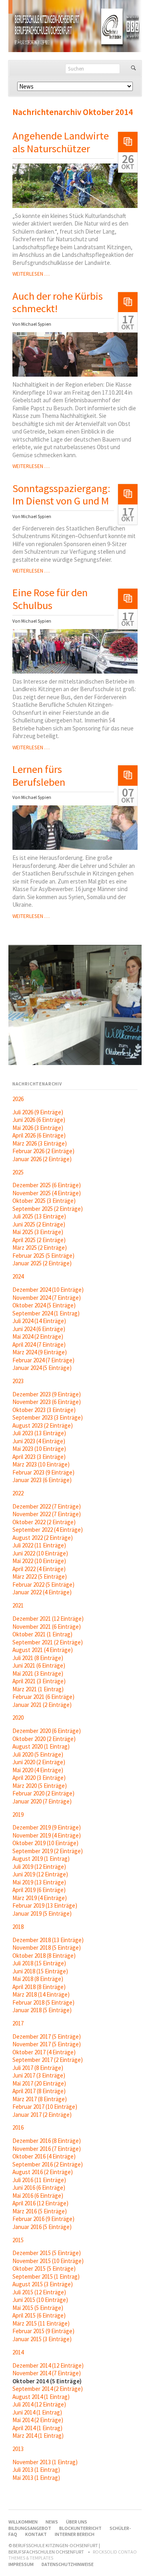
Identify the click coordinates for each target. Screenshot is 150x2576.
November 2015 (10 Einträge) (48, 2261)
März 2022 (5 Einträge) (40, 1576)
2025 (18, 1172)
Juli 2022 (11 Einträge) (39, 1545)
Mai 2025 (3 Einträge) (38, 1232)
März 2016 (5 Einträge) (40, 2211)
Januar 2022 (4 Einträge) (42, 1592)
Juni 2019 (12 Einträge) (40, 1874)
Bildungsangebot (30, 2528)
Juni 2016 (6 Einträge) (39, 2188)
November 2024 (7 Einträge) (47, 1298)
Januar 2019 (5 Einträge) (42, 1913)
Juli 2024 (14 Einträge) (39, 1321)
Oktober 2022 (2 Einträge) (44, 1522)
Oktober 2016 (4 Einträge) (44, 2156)
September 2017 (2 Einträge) (48, 2060)
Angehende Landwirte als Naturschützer (61, 142)
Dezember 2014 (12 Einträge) (48, 2365)
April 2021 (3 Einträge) (39, 1681)
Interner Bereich (75, 2534)
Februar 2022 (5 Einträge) (43, 1585)
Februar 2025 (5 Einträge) (43, 1256)
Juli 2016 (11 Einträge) (39, 2180)
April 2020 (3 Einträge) (39, 1778)
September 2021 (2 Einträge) (48, 1642)
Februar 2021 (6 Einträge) (43, 1697)
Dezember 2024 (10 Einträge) (48, 1290)
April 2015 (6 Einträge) (39, 2315)
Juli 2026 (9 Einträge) (38, 1112)
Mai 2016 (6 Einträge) (38, 2196)
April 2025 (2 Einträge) (39, 1240)
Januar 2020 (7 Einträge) (42, 1801)
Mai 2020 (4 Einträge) (38, 1770)
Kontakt (36, 2534)
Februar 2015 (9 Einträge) (43, 2331)
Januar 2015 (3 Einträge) (42, 2339)
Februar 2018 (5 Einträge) (43, 2002)
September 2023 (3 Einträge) (48, 1417)
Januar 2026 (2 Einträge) (42, 1159)
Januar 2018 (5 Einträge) (42, 2010)
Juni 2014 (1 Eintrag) (37, 2412)
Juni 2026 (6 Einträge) (39, 1120)
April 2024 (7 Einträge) (39, 1344)
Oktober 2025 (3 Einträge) (44, 1201)
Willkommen (23, 2522)
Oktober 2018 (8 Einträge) (44, 1956)
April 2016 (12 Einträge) (40, 2203)
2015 (18, 2240)
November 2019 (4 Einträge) (47, 1835)
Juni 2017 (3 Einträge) (39, 2075)
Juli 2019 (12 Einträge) (39, 1867)
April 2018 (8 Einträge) (39, 1987)
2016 (18, 2127)
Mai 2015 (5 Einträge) (38, 2308)
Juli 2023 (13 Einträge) (39, 1433)
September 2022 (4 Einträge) (48, 1530)
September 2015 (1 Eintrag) (46, 2276)
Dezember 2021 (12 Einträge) (48, 1619)
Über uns (77, 2522)
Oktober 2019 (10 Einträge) (45, 1843)
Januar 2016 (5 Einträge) (42, 2227)
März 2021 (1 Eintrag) (38, 1689)
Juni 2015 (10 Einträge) (40, 2300)
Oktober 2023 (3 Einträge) (44, 1410)
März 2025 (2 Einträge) (40, 1248)
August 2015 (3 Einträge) (43, 2284)
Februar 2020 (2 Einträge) (43, 1793)
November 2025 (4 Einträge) (47, 1193)
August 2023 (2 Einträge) (43, 1425)
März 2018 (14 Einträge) (41, 1994)
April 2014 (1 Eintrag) (37, 2428)
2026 (18, 1099)
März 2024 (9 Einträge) (40, 1352)
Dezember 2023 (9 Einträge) (47, 1394)
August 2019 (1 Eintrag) (41, 1859)
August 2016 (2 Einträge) (43, 2172)
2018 (18, 1927)
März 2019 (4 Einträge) (40, 1898)
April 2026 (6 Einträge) (39, 1135)
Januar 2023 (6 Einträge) (42, 1480)
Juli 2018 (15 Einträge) (39, 1963)
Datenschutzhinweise (68, 2564)
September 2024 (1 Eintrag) (46, 1313)
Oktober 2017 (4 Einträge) (44, 2052)
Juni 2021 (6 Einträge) (39, 1665)
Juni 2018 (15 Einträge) (40, 1971)
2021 (18, 1605)
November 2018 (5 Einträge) (47, 1948)
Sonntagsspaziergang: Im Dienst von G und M (61, 495)
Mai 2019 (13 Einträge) (39, 1882)
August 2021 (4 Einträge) (43, 1650)
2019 (18, 1814)
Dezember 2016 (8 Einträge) (47, 2141)
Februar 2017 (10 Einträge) (45, 2107)
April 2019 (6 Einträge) (39, 1890)
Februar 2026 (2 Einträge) (43, 1151)
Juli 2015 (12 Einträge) (39, 2292)
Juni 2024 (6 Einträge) (39, 1329)
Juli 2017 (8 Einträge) (38, 2068)
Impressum (21, 2564)
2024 (18, 1276)
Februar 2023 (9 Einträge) (43, 1472)
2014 (18, 2352)
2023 (18, 1381)
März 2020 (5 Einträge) (40, 1786)
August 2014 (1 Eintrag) (41, 2397)
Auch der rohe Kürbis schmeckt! (58, 302)
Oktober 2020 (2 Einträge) (44, 1739)
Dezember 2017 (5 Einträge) (47, 2036)
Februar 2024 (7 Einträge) (43, 1360)
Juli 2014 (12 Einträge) (39, 2404)
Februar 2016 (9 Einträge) (43, 2219)
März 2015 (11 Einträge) (41, 2323)
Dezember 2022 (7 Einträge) (47, 1506)
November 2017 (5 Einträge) (47, 2044)
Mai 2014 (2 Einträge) (38, 2420)
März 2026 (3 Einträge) (40, 1143)
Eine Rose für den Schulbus (50, 599)
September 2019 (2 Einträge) (48, 1851)
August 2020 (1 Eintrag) (41, 1746)
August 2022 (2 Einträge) (43, 1538)
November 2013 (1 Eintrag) (45, 2462)
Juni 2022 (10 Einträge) (40, 1553)
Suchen (133, 69)
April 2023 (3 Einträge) (39, 1457)
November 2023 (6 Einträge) (47, 1402)
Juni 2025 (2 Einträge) (39, 1224)
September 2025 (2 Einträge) (48, 1209)
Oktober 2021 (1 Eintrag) (42, 1634)
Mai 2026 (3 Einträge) (38, 1128)
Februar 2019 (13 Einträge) (45, 1905)
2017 (18, 2023)
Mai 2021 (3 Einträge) (38, 1673)
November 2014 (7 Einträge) (47, 2373)
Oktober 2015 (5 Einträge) (44, 2268)
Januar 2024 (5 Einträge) (42, 1368)
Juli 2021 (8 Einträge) (38, 1658)
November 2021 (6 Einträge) (47, 1627)
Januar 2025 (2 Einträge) (42, 1263)
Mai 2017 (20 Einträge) (39, 2083)
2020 (18, 1718)
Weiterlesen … (31, 274)
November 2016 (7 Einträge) (47, 2149)
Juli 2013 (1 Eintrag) (36, 2470)
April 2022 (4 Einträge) (39, 1569)
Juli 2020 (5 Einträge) (38, 1754)
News (52, 2522)
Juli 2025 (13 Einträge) (39, 1216)
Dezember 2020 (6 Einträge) (47, 1731)
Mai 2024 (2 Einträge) (38, 1336)
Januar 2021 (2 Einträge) (42, 1705)
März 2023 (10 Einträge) (41, 1464)
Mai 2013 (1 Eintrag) (36, 2478)
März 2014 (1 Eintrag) (38, 2436)
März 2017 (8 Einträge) (40, 2099)
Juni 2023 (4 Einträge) (39, 1441)
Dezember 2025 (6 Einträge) (47, 1185)
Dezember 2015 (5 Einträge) (47, 2253)
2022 (18, 1493)
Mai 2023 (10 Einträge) (39, 1449)
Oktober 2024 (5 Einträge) (44, 1305)
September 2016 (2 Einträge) (48, 2164)
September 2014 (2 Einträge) (48, 2389)
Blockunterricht (80, 2528)
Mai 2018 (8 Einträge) (38, 1979)
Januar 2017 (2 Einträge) (42, 2115)
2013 (18, 2449)
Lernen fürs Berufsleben (39, 776)
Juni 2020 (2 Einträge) (39, 1762)
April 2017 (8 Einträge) (39, 2091)
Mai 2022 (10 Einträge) (39, 1561)
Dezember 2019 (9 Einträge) (47, 1827)
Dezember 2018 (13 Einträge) (48, 1940)
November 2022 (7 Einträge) (47, 1514)
